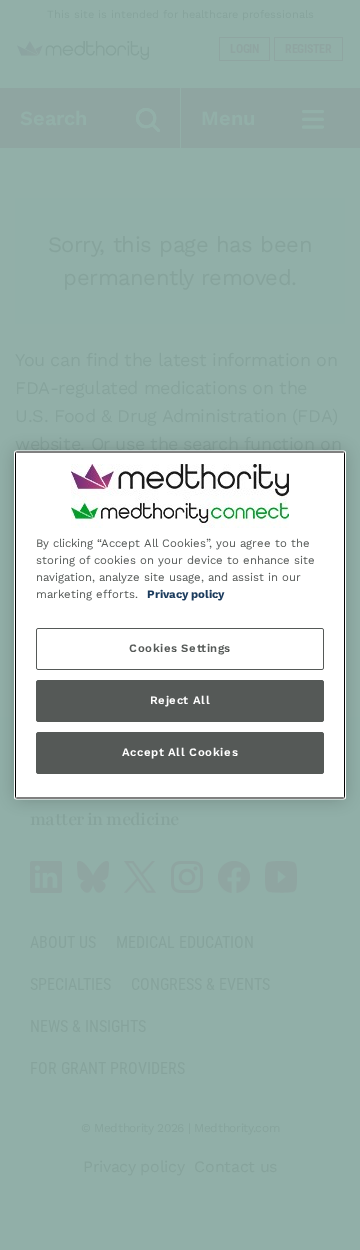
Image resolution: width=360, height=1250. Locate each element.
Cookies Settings (180, 649)
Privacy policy (185, 595)
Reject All (180, 701)
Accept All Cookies (180, 753)
